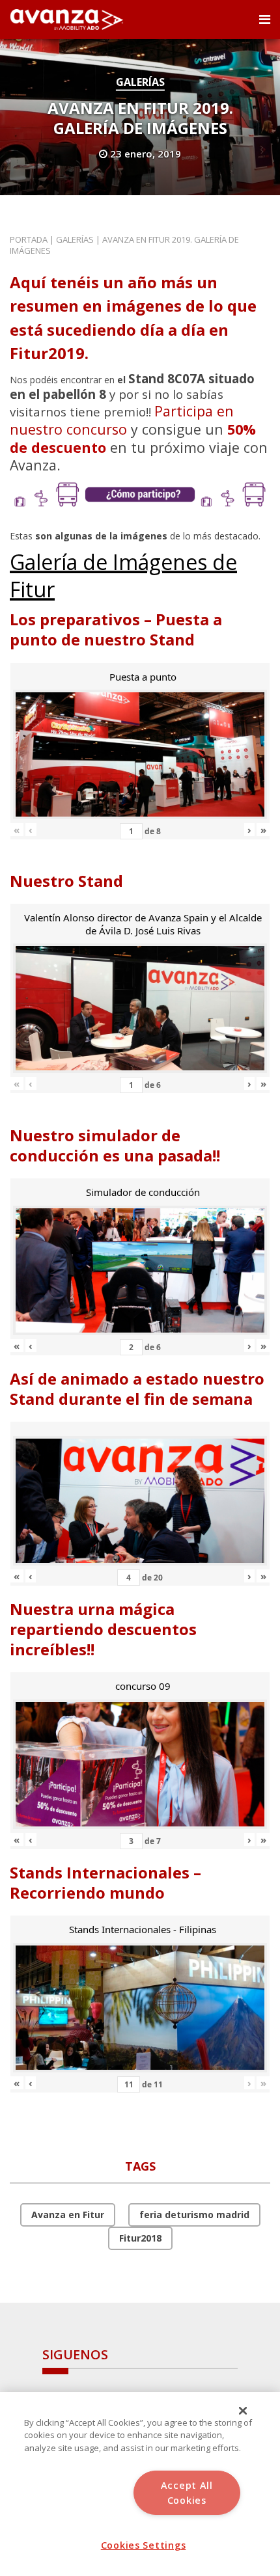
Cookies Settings (144, 2545)
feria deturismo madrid (194, 2215)
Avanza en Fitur (68, 2215)
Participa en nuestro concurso (122, 420)
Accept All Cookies (187, 2493)
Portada (29, 239)
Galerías (140, 82)
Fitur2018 (140, 2238)
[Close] (243, 2411)
